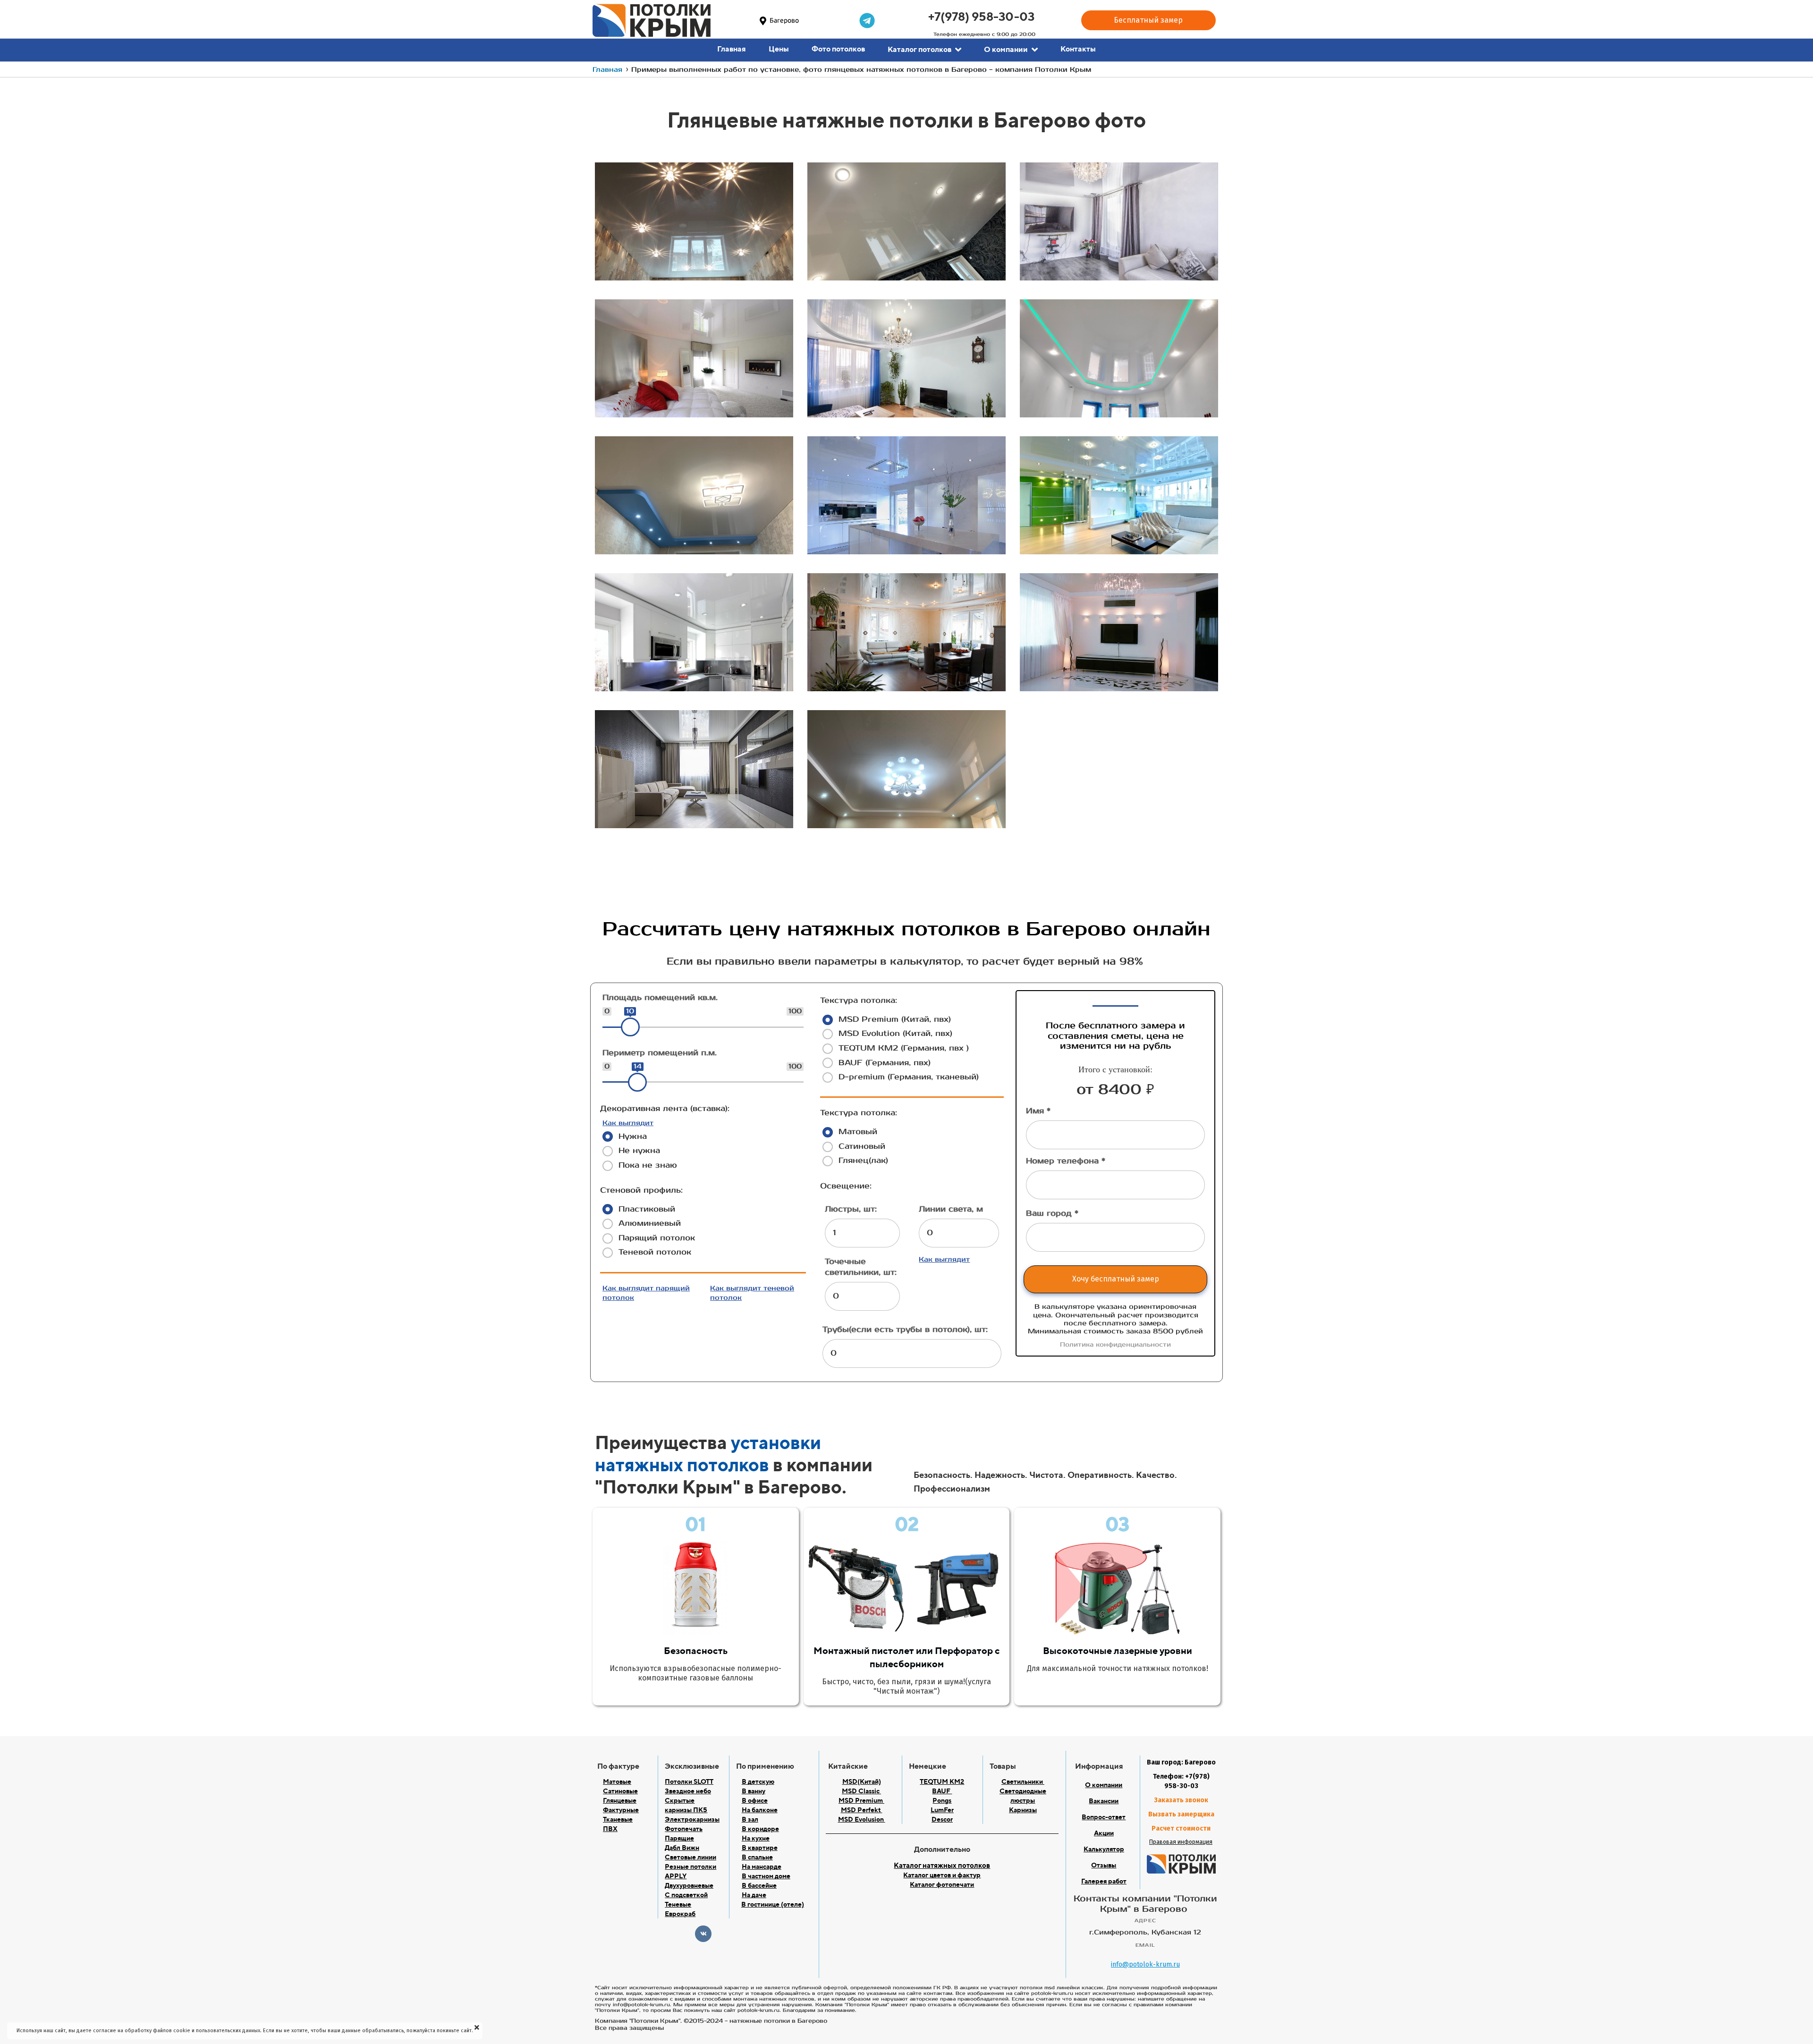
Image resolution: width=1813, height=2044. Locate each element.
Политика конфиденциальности (1115, 1345)
